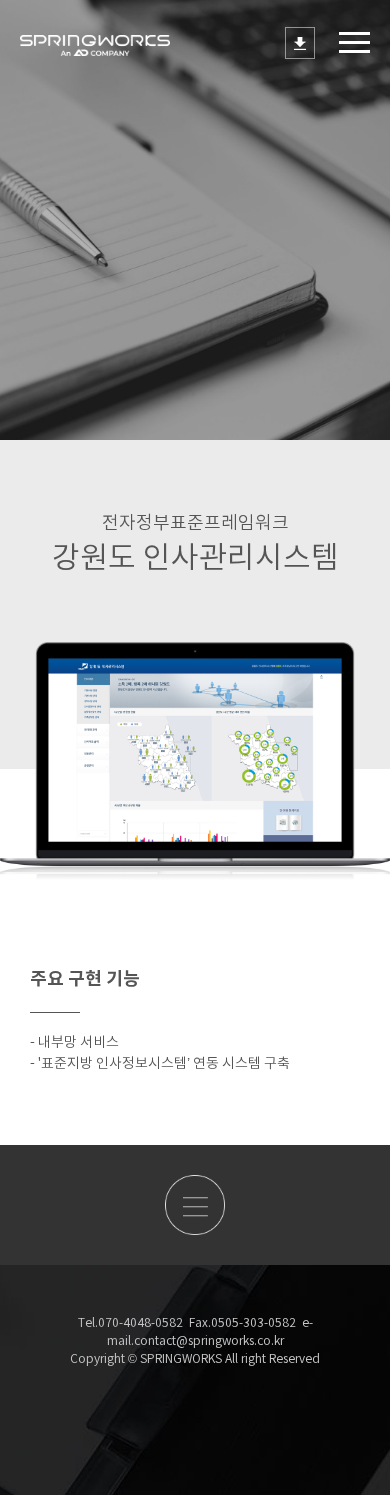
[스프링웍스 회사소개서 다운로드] (300, 43)
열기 (354, 42)
